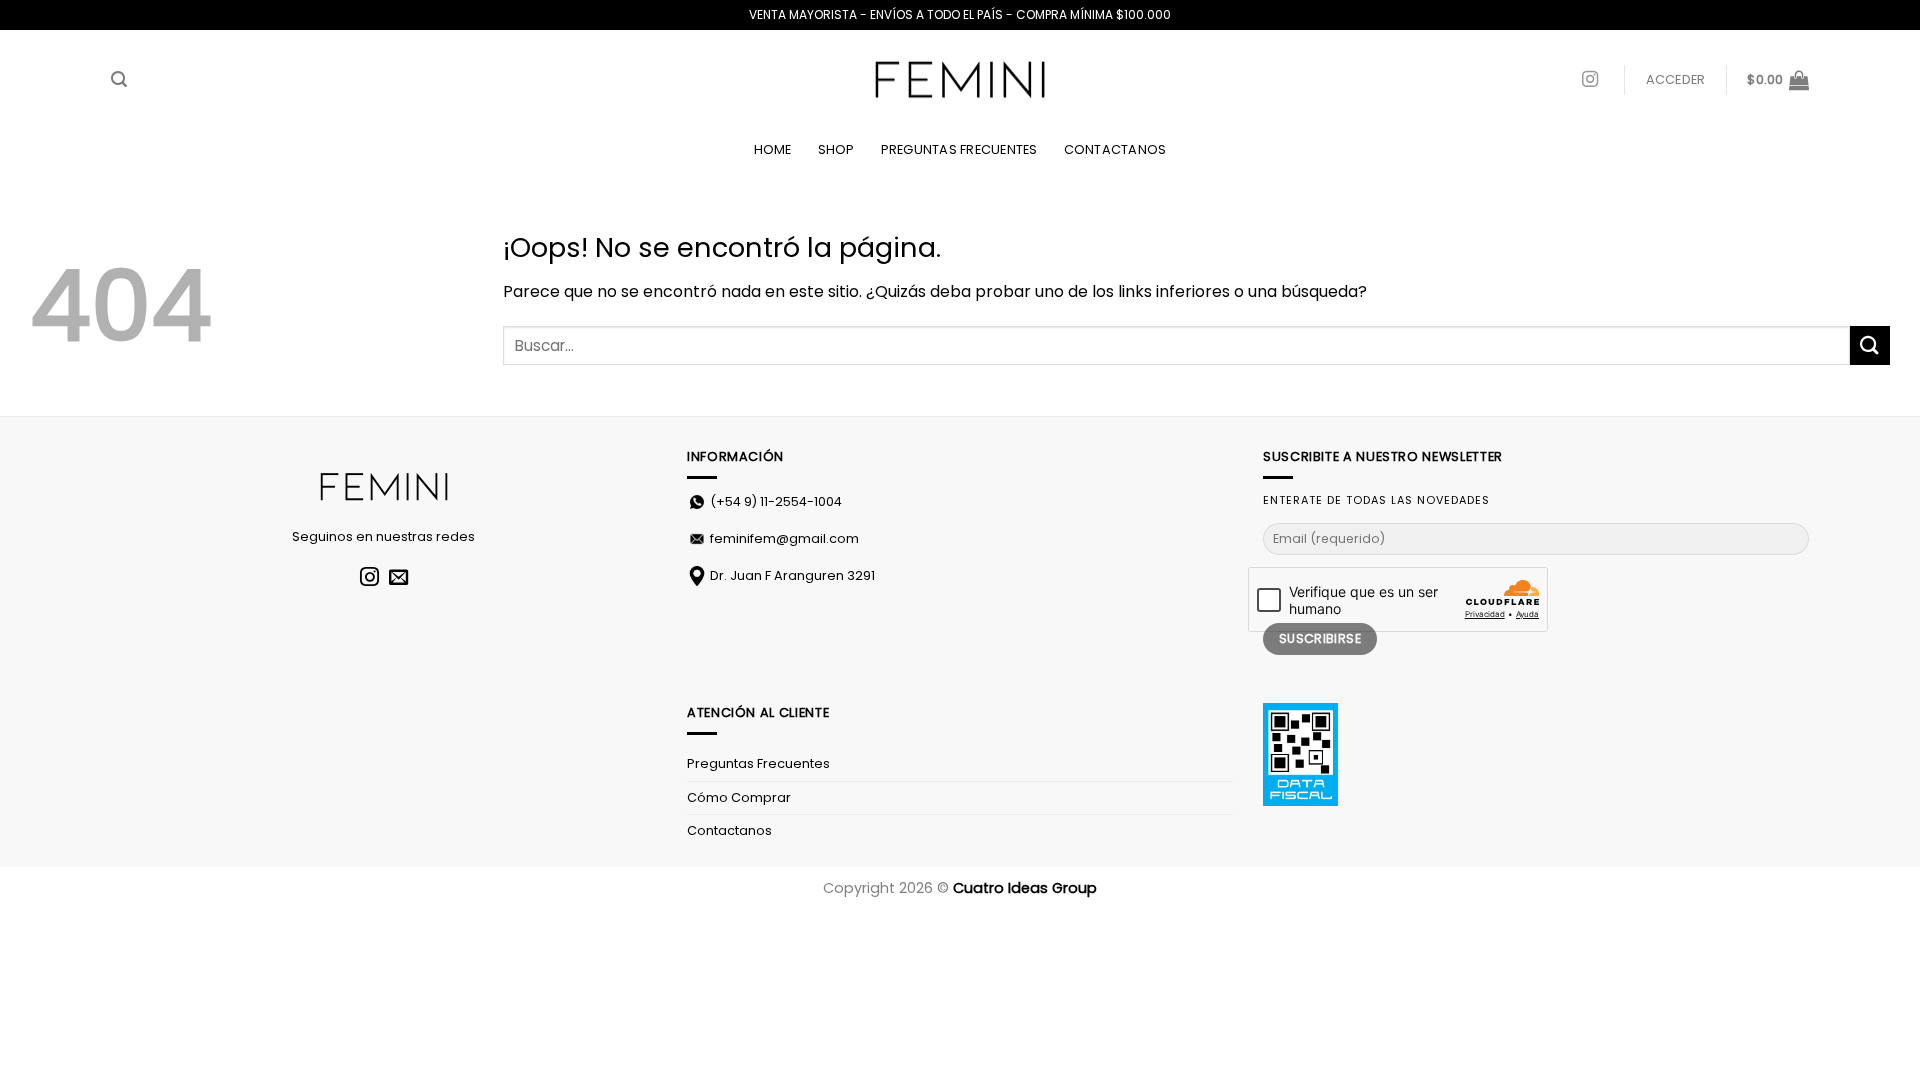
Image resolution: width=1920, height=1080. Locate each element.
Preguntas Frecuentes (959, 149)
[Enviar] (1870, 345)
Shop (836, 149)
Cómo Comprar (739, 797)
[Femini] (960, 80)
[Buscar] (119, 79)
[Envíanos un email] (398, 578)
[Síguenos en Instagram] (1590, 80)
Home (773, 149)
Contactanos (1115, 149)
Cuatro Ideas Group (1025, 888)
